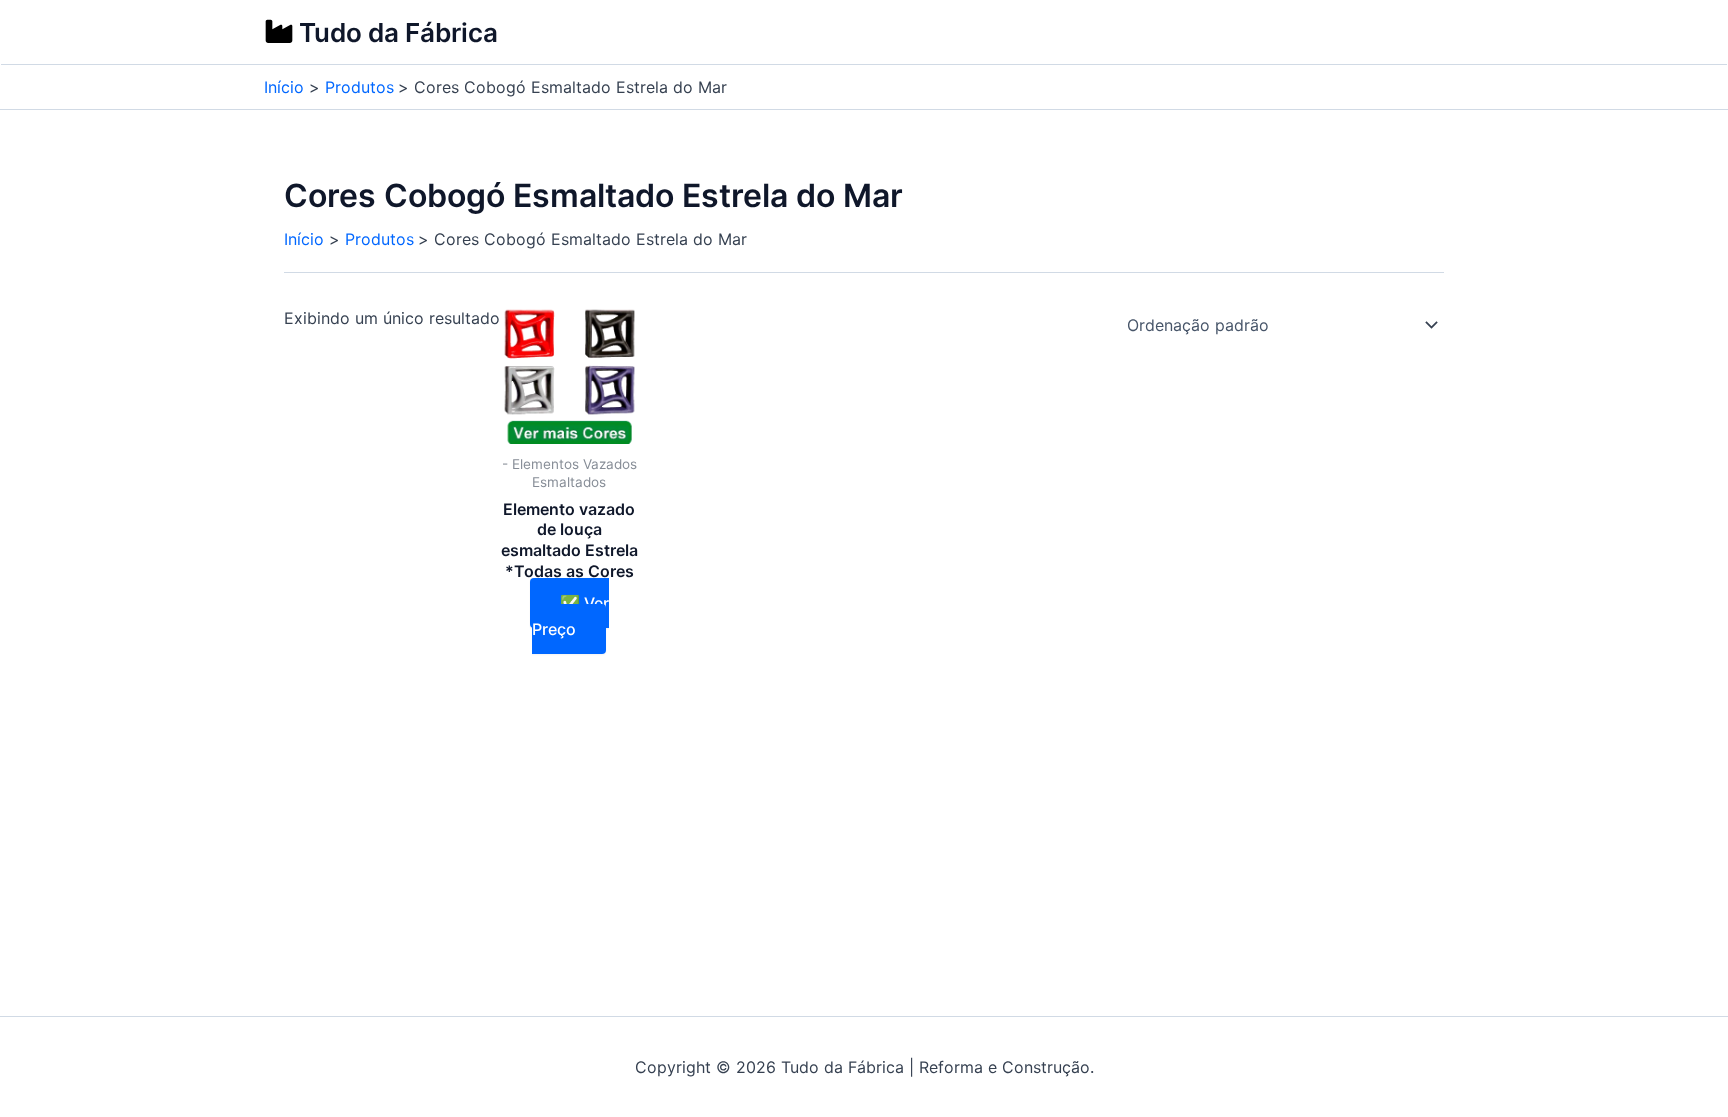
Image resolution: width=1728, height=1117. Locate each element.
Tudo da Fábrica (398, 32)
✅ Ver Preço (570, 616)
